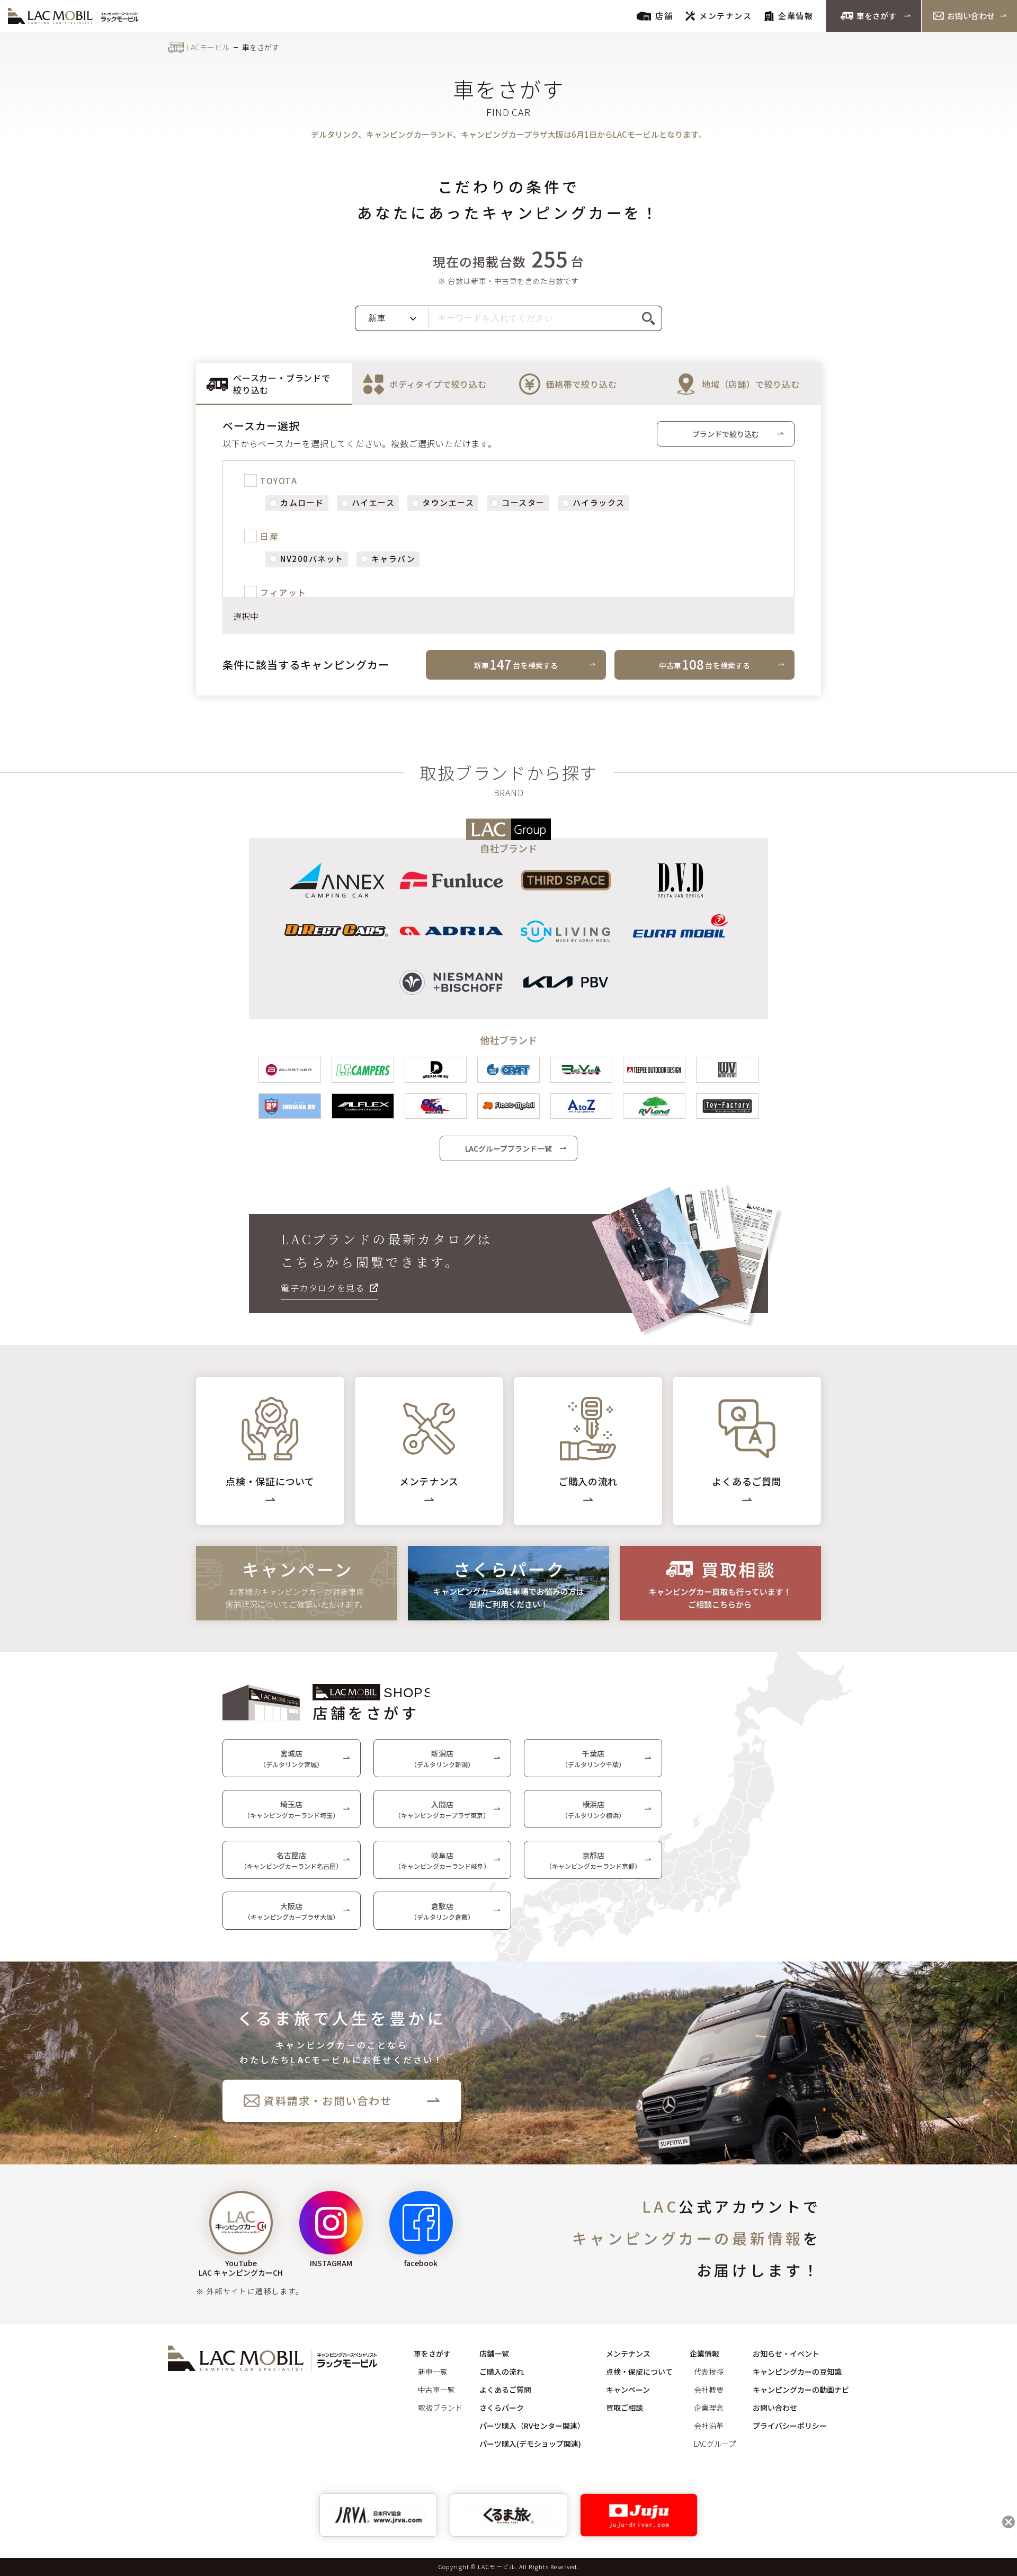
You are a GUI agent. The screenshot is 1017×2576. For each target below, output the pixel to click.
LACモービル (208, 47)
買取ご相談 (625, 2408)
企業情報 (796, 16)
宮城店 (291, 1758)
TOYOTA (279, 480)
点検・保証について (639, 2372)
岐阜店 (442, 1860)
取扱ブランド (440, 2408)
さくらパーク (502, 2408)
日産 (269, 536)
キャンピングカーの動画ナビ (801, 2390)
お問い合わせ (971, 16)
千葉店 (593, 1758)
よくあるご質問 (505, 2390)
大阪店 (292, 1911)
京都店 (593, 1860)
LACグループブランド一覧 (508, 1148)
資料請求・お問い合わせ (328, 2101)
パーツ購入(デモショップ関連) (530, 2444)
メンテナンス (725, 16)
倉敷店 (442, 1911)
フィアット (283, 592)
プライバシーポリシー (790, 2426)
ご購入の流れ (502, 2372)
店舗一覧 (494, 2354)
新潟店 (442, 1758)
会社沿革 (709, 2426)
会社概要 (709, 2390)
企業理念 (709, 2408)
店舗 (664, 16)
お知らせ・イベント (786, 2354)
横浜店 (593, 1809)
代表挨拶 (709, 2372)
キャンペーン (628, 2390)
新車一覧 (433, 2372)
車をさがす (876, 16)
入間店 (442, 1809)
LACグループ (715, 2444)
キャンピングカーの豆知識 (797, 2372)
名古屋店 (291, 1860)
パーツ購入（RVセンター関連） (532, 2426)
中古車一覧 (436, 2390)
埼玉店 (291, 1809)
